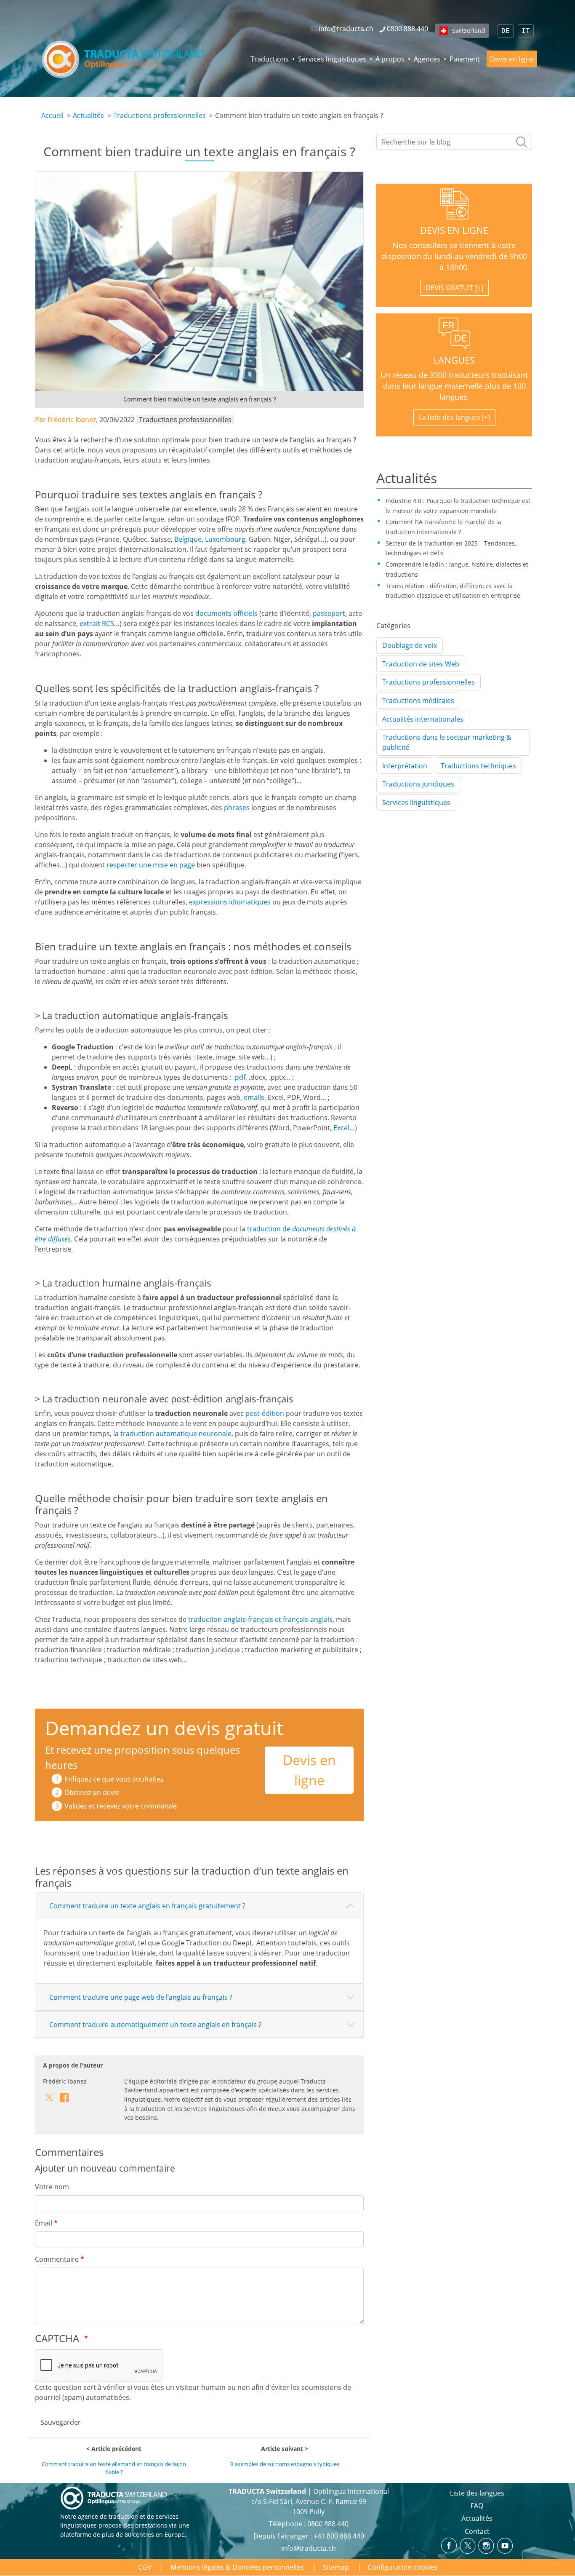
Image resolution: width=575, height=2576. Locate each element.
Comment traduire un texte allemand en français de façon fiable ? (114, 2468)
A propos (390, 59)
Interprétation (405, 766)
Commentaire (57, 2259)
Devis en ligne (512, 59)
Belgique (188, 539)
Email (44, 2223)
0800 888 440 (328, 2524)
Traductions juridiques (418, 784)
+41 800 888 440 (339, 2536)
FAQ (477, 2506)
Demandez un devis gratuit (164, 1728)
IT (526, 31)
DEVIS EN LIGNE (454, 230)
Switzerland (469, 31)
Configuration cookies (403, 2567)
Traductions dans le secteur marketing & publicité (447, 742)
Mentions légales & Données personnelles (237, 2567)
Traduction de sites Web (421, 664)
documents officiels (226, 613)
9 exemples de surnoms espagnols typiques (285, 2464)
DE (506, 31)
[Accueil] (124, 59)
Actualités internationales (423, 719)
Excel (341, 1128)
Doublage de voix (410, 645)
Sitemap (336, 2567)
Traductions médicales (418, 701)
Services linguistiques (332, 59)
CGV (145, 2567)
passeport (329, 613)
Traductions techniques (478, 766)
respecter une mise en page (151, 865)
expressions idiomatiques (230, 902)
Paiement (465, 59)
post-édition (265, 1413)
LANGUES (454, 360)
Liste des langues (477, 2493)
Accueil (52, 115)
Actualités (88, 115)
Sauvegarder (61, 2422)
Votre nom (52, 2187)
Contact (477, 2531)
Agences (427, 59)
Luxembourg (225, 539)
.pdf (239, 1077)
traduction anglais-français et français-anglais (260, 1619)
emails (254, 1097)
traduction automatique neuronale (176, 1434)
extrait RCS (97, 623)
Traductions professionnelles (160, 115)
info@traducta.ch (309, 2548)
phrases (237, 808)
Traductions (270, 59)
